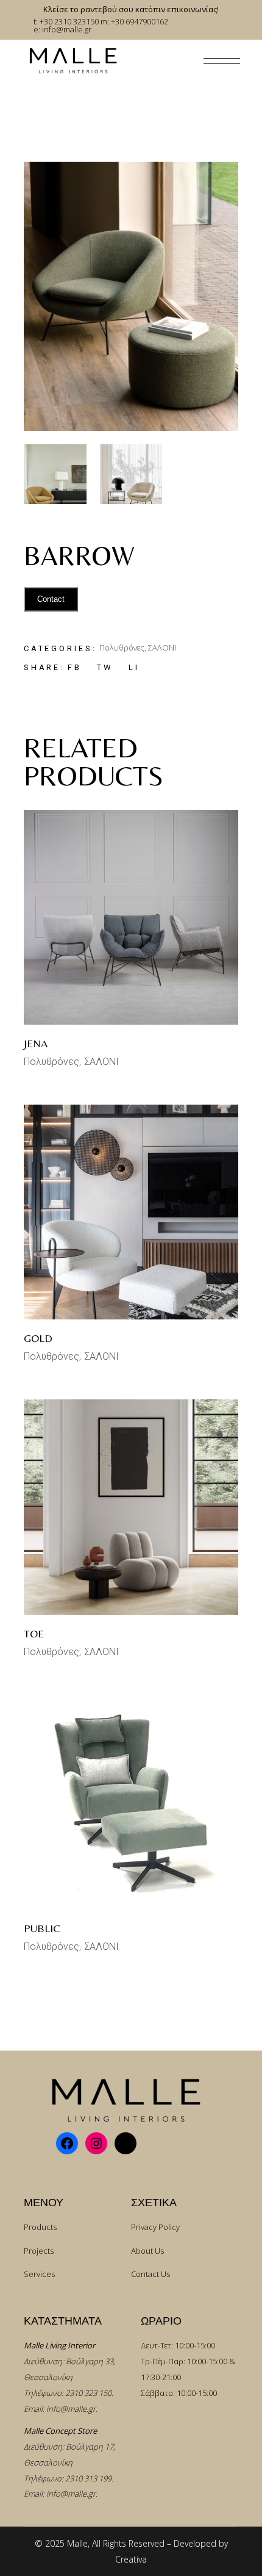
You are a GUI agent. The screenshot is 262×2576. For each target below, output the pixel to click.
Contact (51, 599)
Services (39, 2274)
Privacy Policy (155, 2227)
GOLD (38, 1338)
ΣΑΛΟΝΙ (162, 648)
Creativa (131, 2559)
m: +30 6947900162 (134, 21)
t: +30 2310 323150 (66, 21)
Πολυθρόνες (122, 648)
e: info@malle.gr (62, 29)
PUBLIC (42, 1928)
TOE (34, 1633)
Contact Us (150, 2274)
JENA (36, 1043)
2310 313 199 (88, 2478)
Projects (39, 2251)
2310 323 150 (88, 2393)
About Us (147, 2251)
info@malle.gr (71, 2409)
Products (40, 2227)
